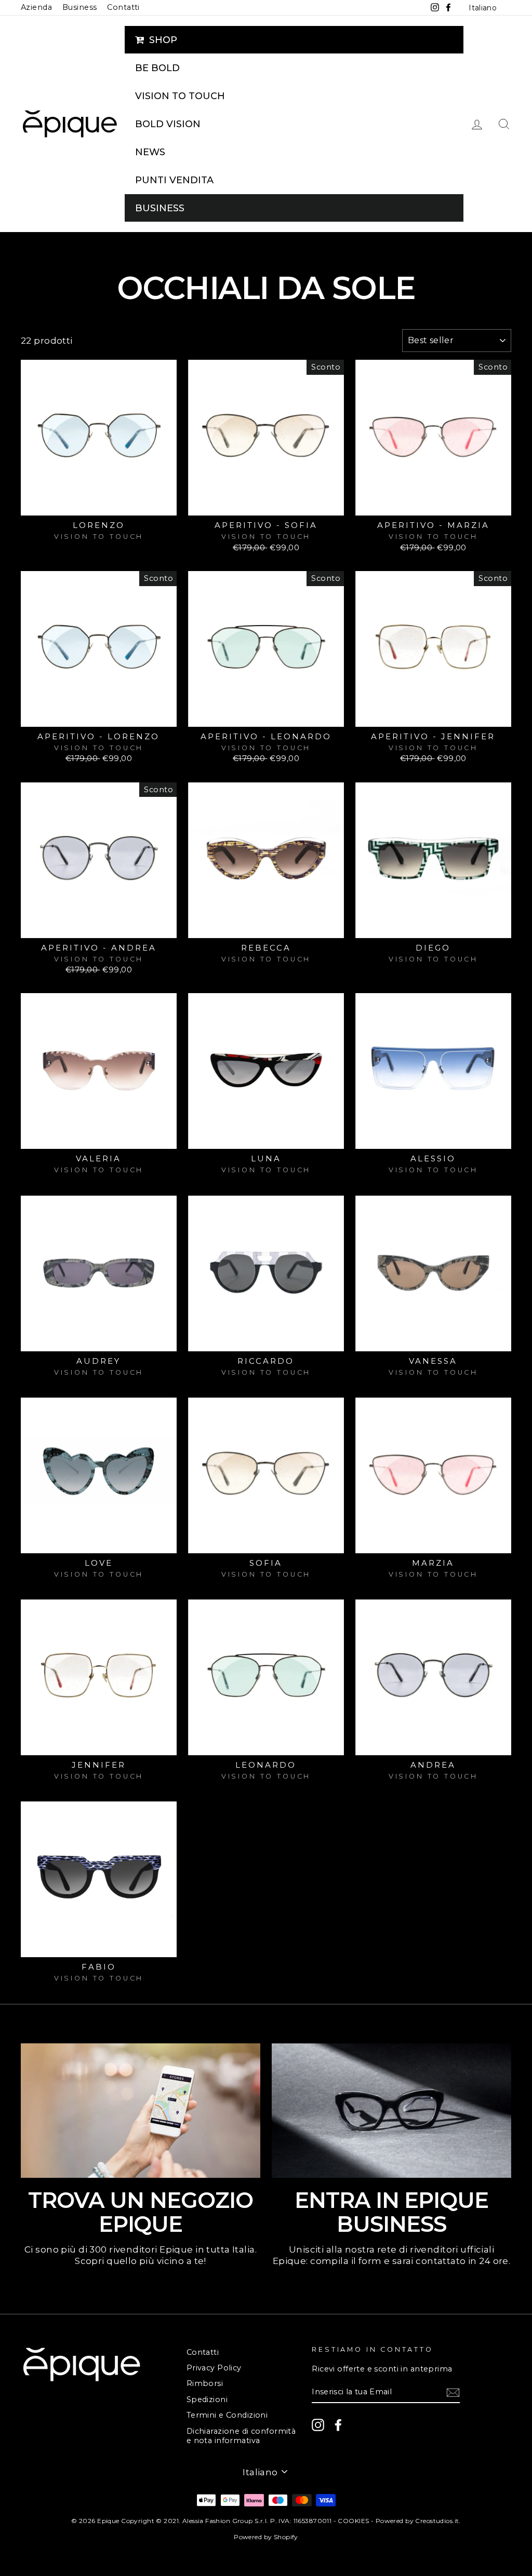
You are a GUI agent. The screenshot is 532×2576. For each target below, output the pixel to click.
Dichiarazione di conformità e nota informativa (241, 2436)
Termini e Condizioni (227, 2415)
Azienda (36, 7)
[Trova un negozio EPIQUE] (141, 2111)
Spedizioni (207, 2399)
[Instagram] (318, 2425)
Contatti (123, 7)
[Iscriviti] (453, 2392)
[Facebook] (338, 2425)
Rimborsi (205, 2383)
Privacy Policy (214, 2368)
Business (79, 7)
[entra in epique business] (391, 2111)
